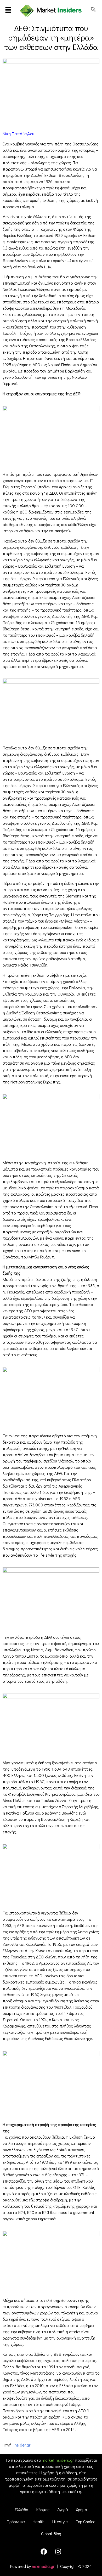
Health (39, 2521)
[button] (8, 11)
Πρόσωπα (16, 2521)
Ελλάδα (22, 2509)
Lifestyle (60, 2521)
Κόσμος (43, 2509)
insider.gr (22, 2445)
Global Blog (51, 2533)
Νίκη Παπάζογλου (18, 134)
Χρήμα (82, 2509)
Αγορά (63, 2509)
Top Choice (86, 2521)
